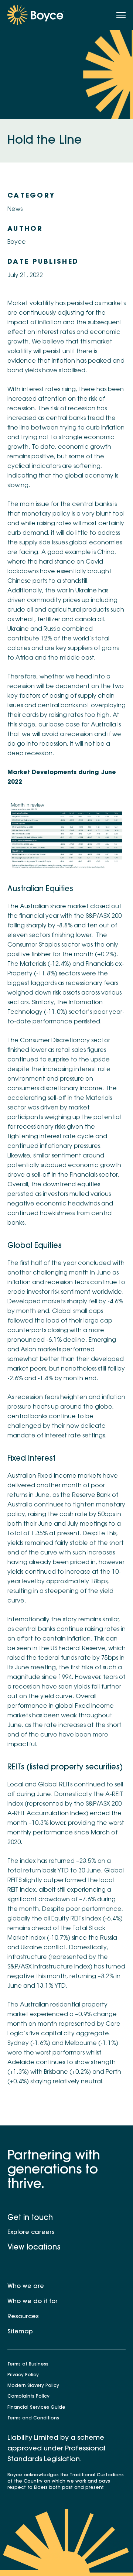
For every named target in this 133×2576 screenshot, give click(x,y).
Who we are (26, 2286)
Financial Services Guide (36, 2408)
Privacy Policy (23, 2375)
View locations (34, 2248)
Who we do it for (33, 2302)
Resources (23, 2317)
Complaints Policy (28, 2397)
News (15, 209)
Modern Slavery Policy (33, 2386)
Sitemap (20, 2332)
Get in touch (30, 2218)
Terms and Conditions (33, 2418)
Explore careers (31, 2233)
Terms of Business (28, 2364)
